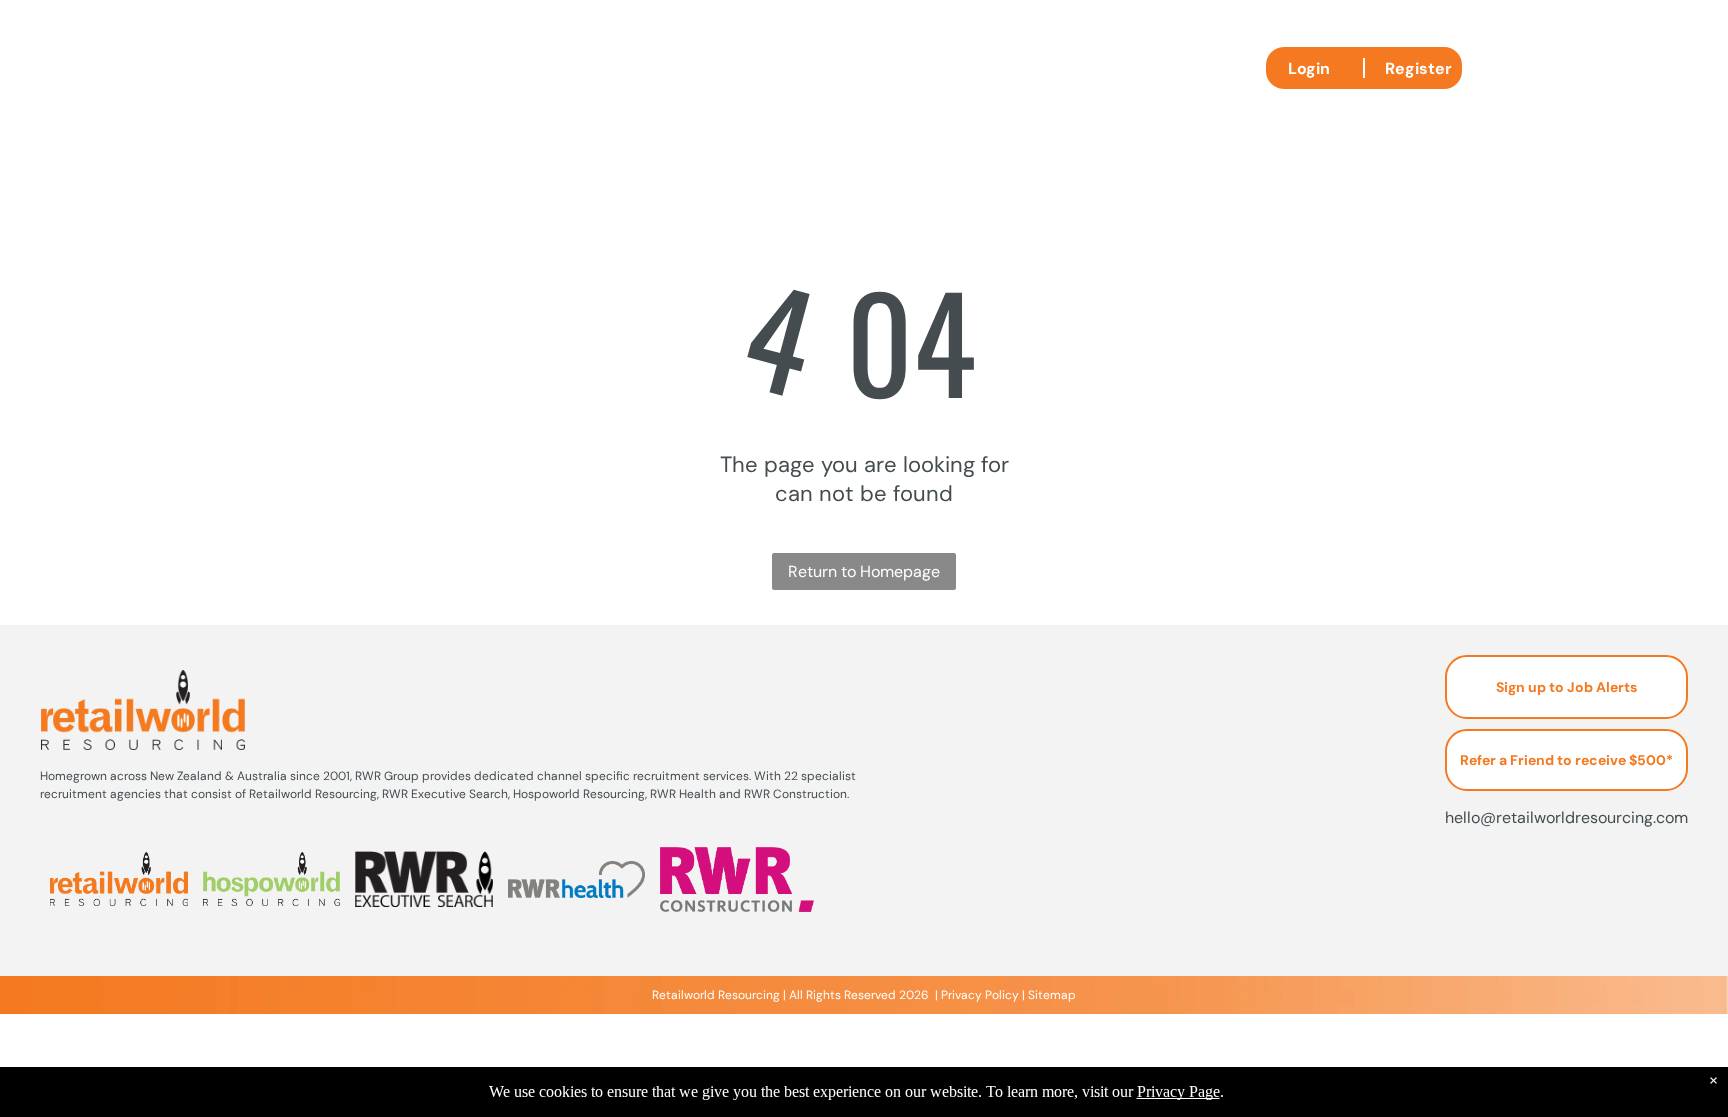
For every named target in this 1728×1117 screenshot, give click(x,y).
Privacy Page (1178, 1091)
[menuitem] (630, 75)
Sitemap (1052, 995)
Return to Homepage (864, 571)
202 (910, 995)
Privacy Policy (980, 995)
